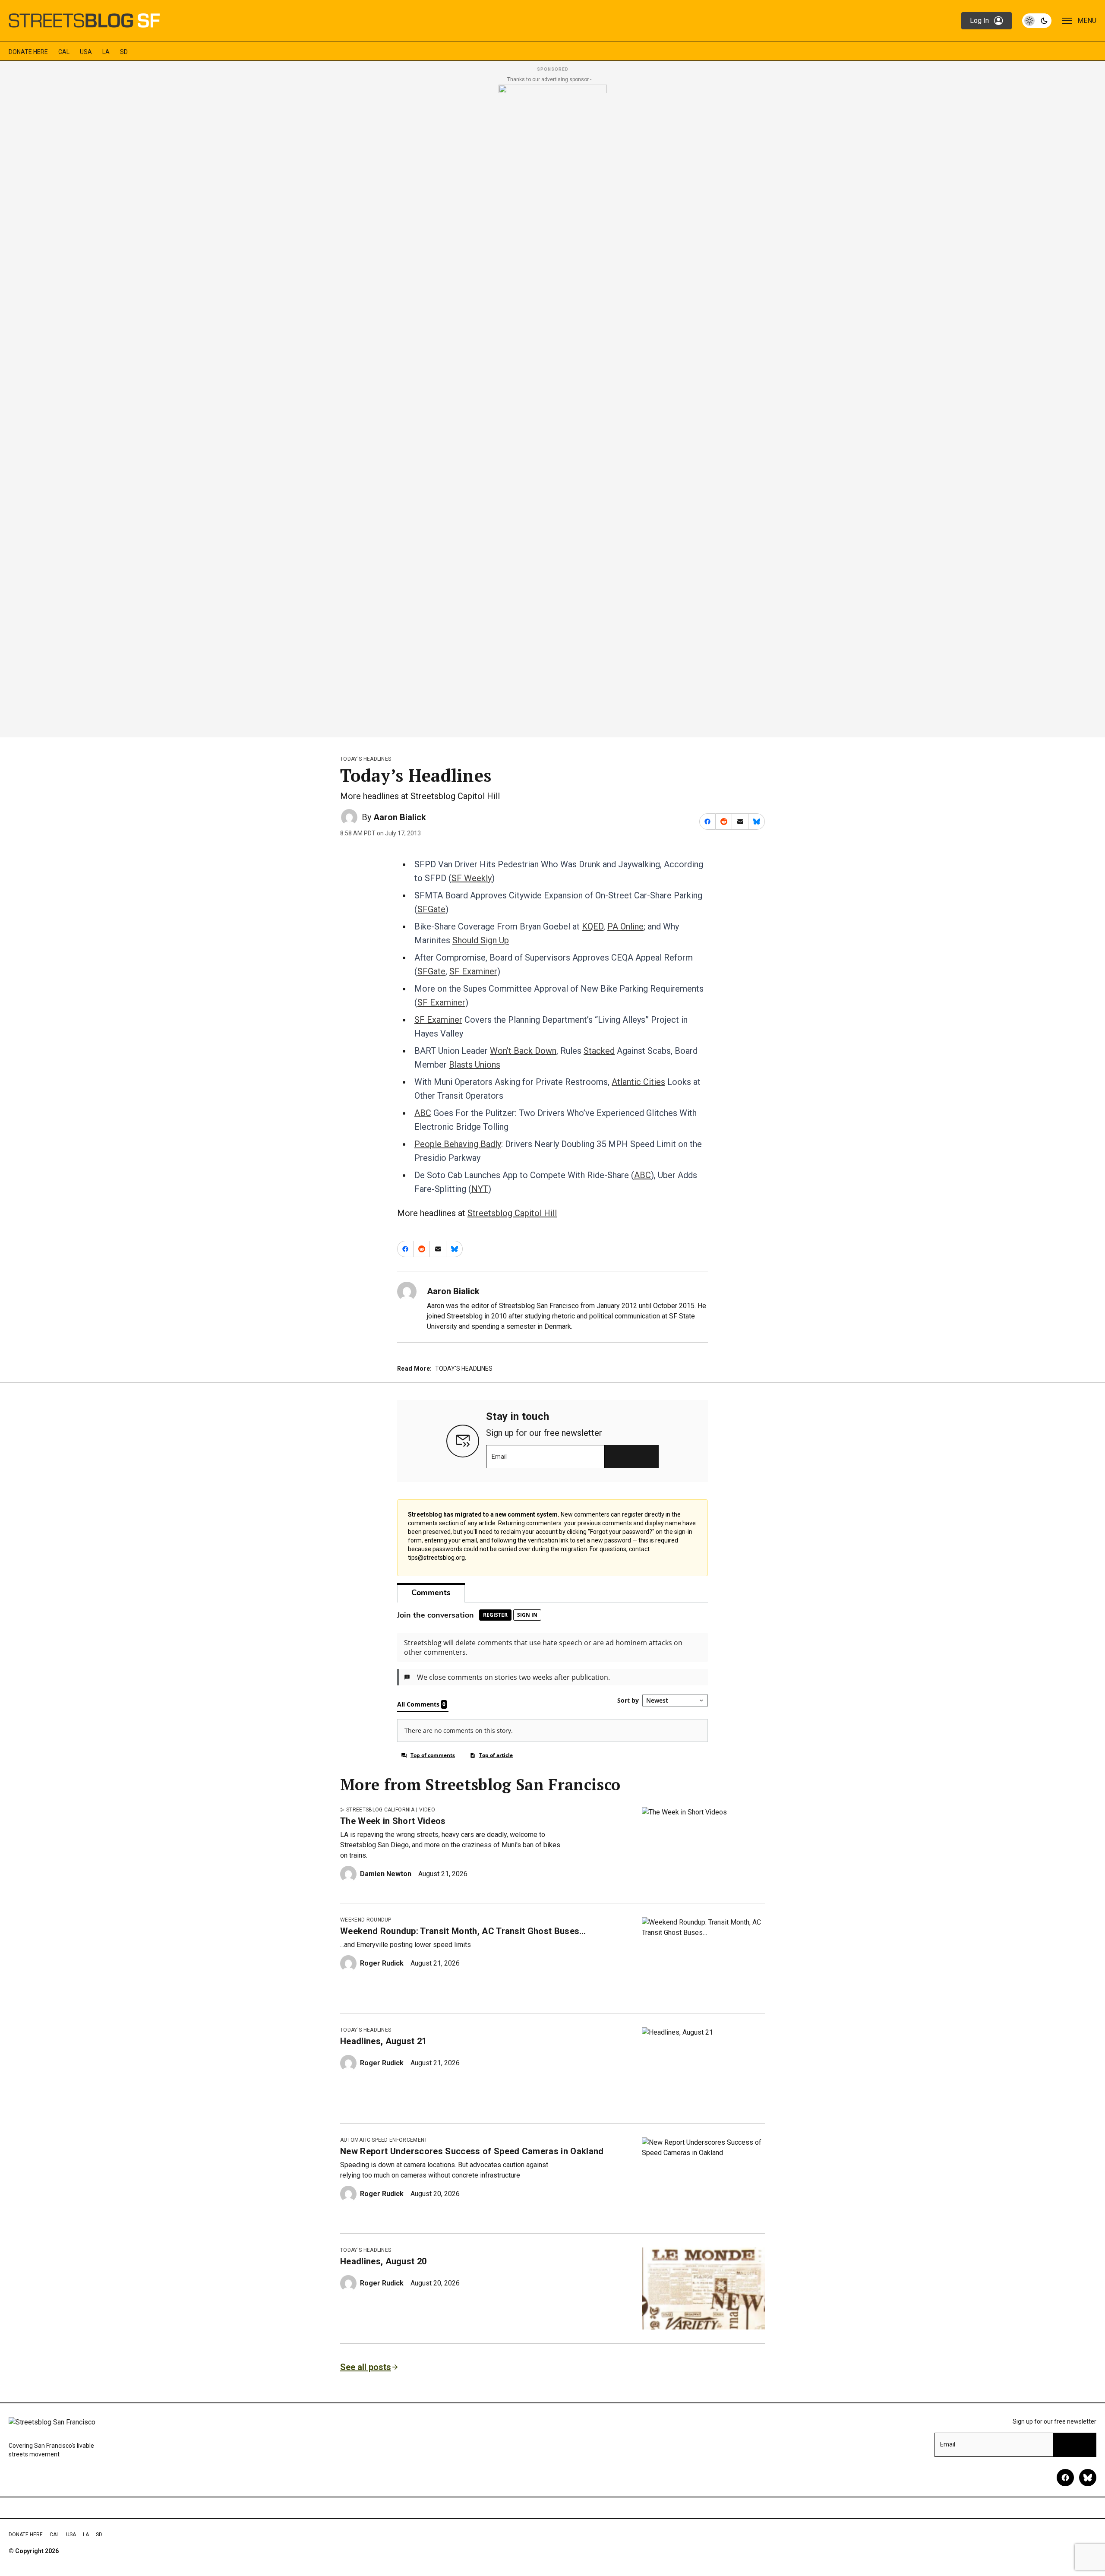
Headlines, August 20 (383, 2261)
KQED (593, 926)
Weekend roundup (366, 1920)
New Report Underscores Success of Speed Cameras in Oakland (472, 2151)
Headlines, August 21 (383, 2041)
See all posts (366, 2367)
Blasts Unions (475, 1065)
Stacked (599, 1051)
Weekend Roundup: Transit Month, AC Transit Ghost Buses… (463, 1931)
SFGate (431, 909)
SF (421, 1020)
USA (86, 52)
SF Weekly (472, 878)
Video (427, 1810)
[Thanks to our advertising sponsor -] (553, 408)
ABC (423, 1113)
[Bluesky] (1088, 2478)
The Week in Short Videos (393, 1821)
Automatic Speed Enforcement (384, 2140)
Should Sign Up (481, 940)
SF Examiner (473, 971)
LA (106, 52)
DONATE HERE (28, 52)
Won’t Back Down (523, 1051)
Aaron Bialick (400, 817)
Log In (979, 21)
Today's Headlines (366, 759)
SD (124, 52)
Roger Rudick (382, 1963)
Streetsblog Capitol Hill (512, 1213)
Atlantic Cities (638, 1082)
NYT (480, 1189)
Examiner (445, 1020)
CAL (64, 52)
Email (499, 1457)
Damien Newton (386, 1874)
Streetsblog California (380, 1810)
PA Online (625, 926)
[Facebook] (1065, 2478)
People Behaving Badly (458, 1144)
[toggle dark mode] (1037, 21)
